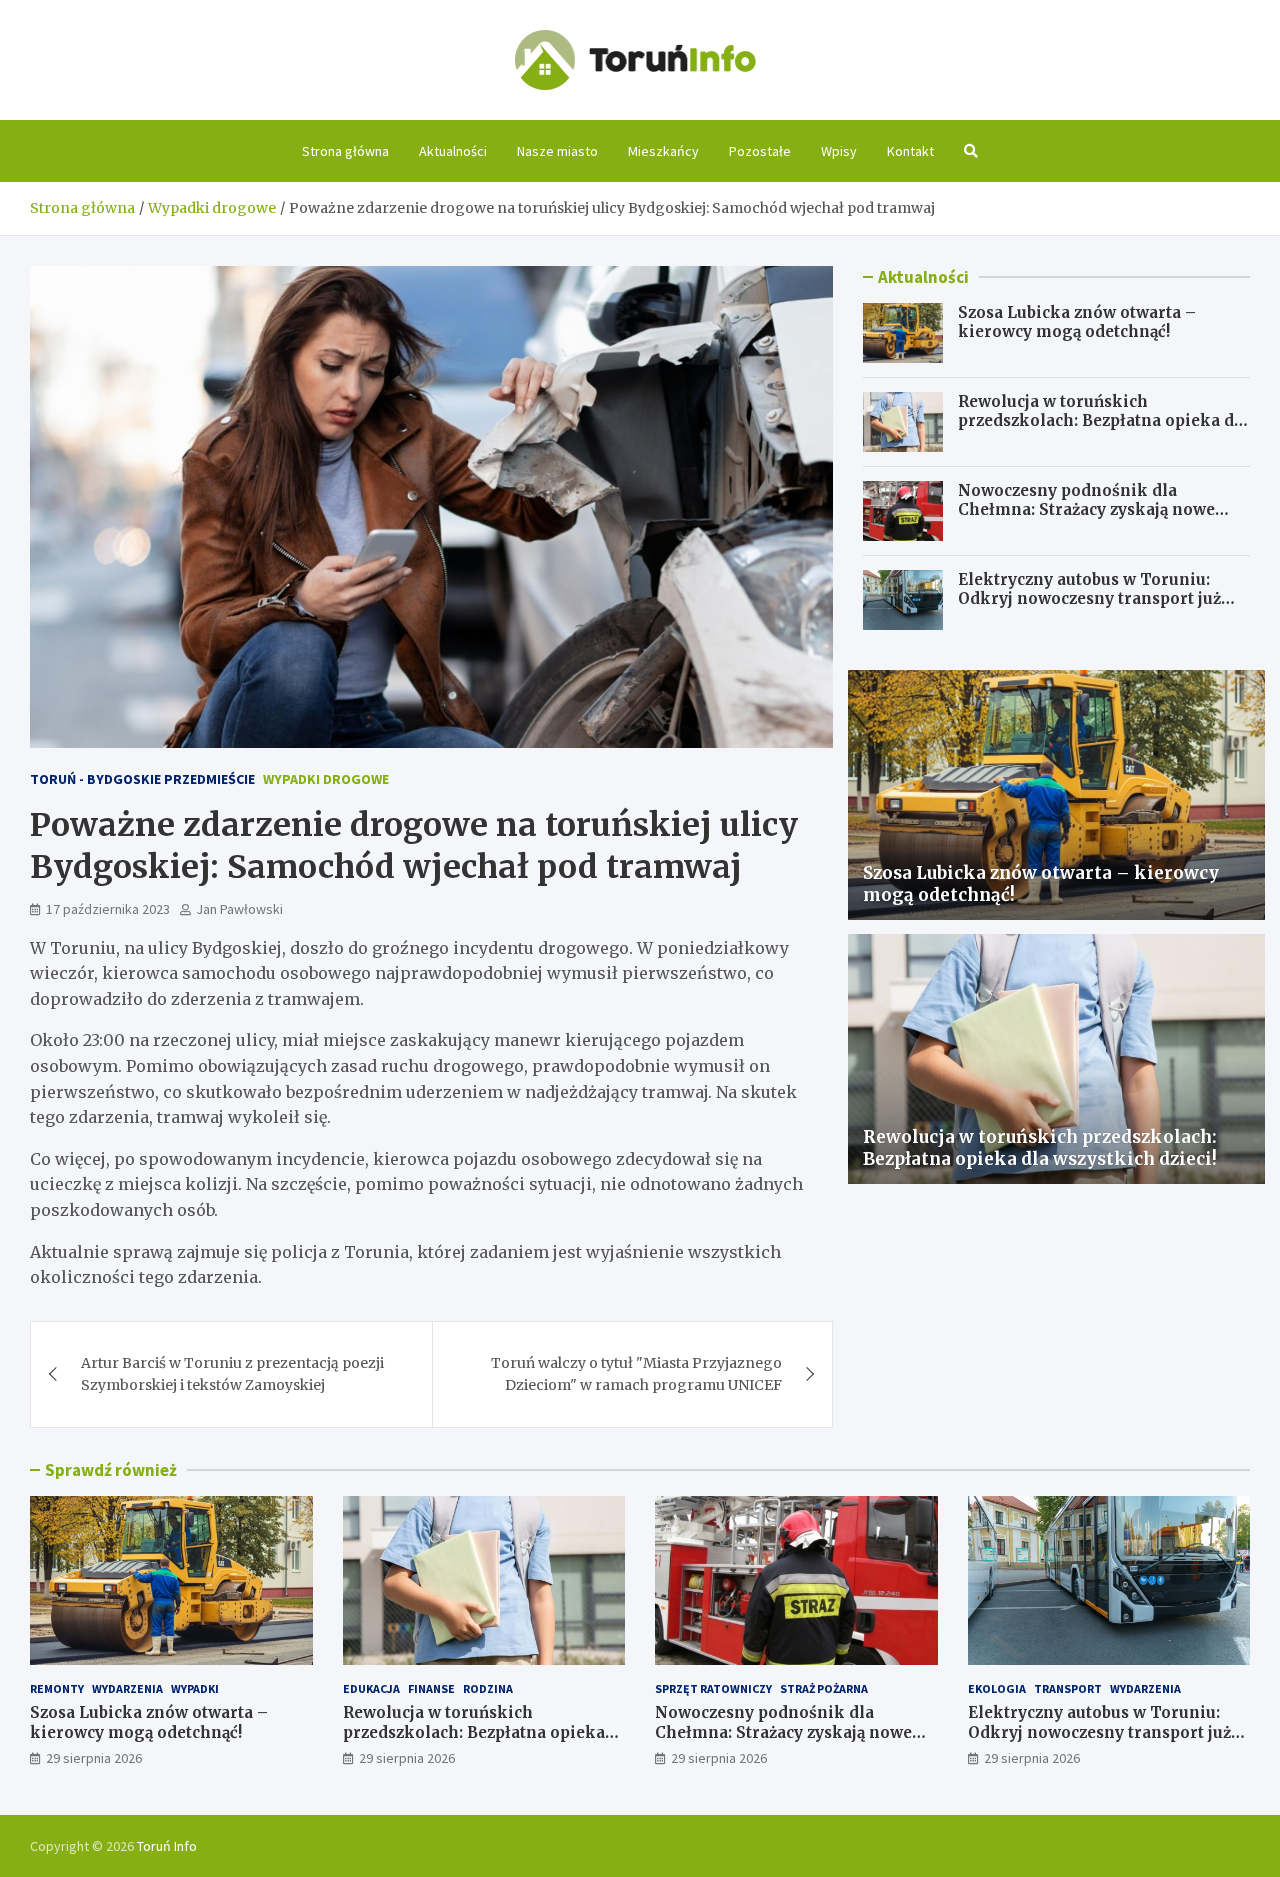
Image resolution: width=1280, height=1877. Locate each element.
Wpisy (839, 151)
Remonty (57, 1688)
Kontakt (910, 151)
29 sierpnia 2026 (94, 1758)
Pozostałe (760, 151)
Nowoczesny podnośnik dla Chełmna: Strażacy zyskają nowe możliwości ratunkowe (1086, 510)
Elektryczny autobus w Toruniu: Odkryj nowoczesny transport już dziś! (1089, 599)
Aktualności (453, 151)
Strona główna (345, 151)
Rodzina (488, 1688)
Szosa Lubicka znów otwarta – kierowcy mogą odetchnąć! (1077, 322)
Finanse (431, 1688)
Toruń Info (167, 1846)
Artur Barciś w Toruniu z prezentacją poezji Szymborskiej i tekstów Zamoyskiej (232, 1374)
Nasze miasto (557, 151)
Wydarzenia (127, 1688)
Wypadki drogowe (326, 779)
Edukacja (371, 1688)
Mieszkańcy (663, 151)
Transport (1068, 1688)
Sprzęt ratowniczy (713, 1688)
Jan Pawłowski (239, 909)
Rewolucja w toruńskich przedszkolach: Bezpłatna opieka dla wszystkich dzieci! (1103, 421)
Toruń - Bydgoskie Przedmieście (142, 779)
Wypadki (195, 1688)
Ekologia (997, 1688)
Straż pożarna (824, 1688)
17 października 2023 (108, 909)
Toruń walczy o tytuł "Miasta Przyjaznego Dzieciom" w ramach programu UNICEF (636, 1374)
